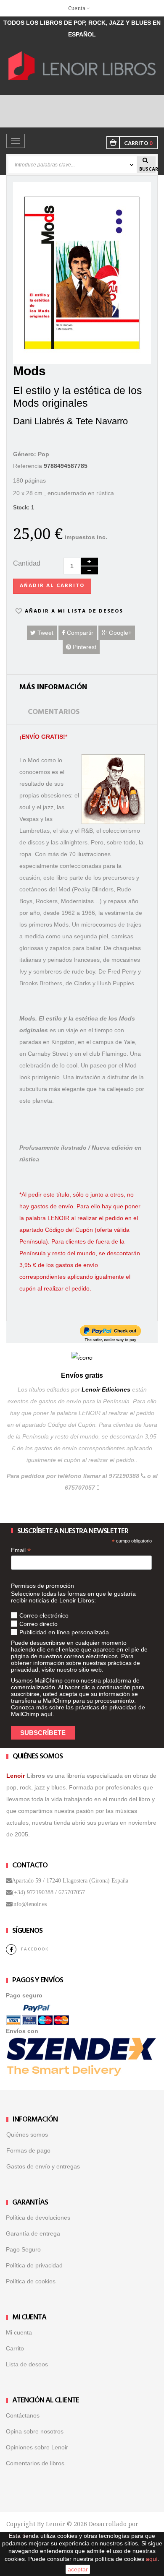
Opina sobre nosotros (35, 2431)
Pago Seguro (23, 2249)
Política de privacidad (34, 2265)
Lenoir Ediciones (106, 1389)
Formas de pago (28, 2150)
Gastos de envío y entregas (43, 2166)
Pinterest (84, 647)
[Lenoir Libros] (82, 65)
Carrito (15, 2348)
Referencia (28, 466)
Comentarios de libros (35, 2463)
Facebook (35, 1949)
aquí (47, 1714)
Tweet (45, 633)
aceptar (78, 2569)
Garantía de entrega (33, 2233)
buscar (147, 169)
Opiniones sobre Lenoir (37, 2447)
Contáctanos (23, 2415)
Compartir (79, 633)
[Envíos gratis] (82, 1357)
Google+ (119, 633)
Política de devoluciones (38, 2218)
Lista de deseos (27, 2364)
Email (21, 1550)
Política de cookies (31, 2281)
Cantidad (27, 563)
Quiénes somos (27, 2135)
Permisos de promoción (42, 1586)
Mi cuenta (19, 2332)
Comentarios (54, 712)
